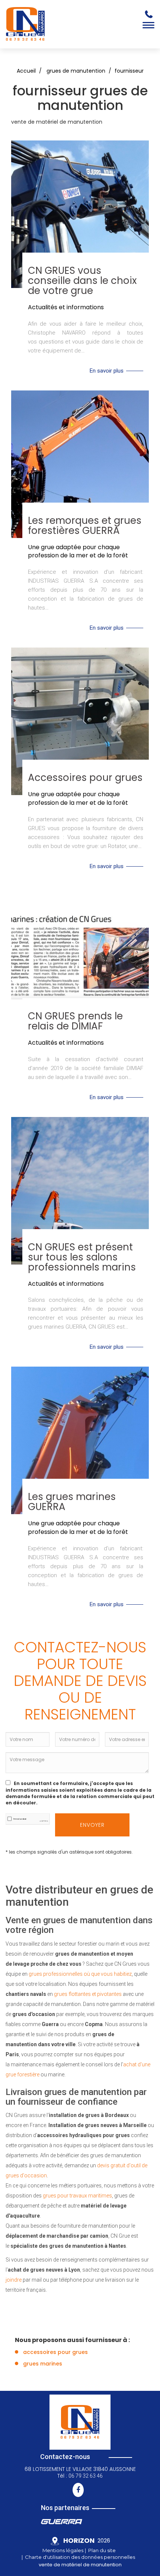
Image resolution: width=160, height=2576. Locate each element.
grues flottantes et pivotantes (88, 1994)
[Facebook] (78, 2490)
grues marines (43, 2364)
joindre (14, 2280)
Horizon (79, 2540)
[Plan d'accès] (57, 2542)
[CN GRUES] (25, 24)
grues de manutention (76, 71)
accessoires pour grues (55, 2352)
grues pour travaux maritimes (77, 2196)
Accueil (26, 71)
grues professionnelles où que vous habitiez (80, 1974)
